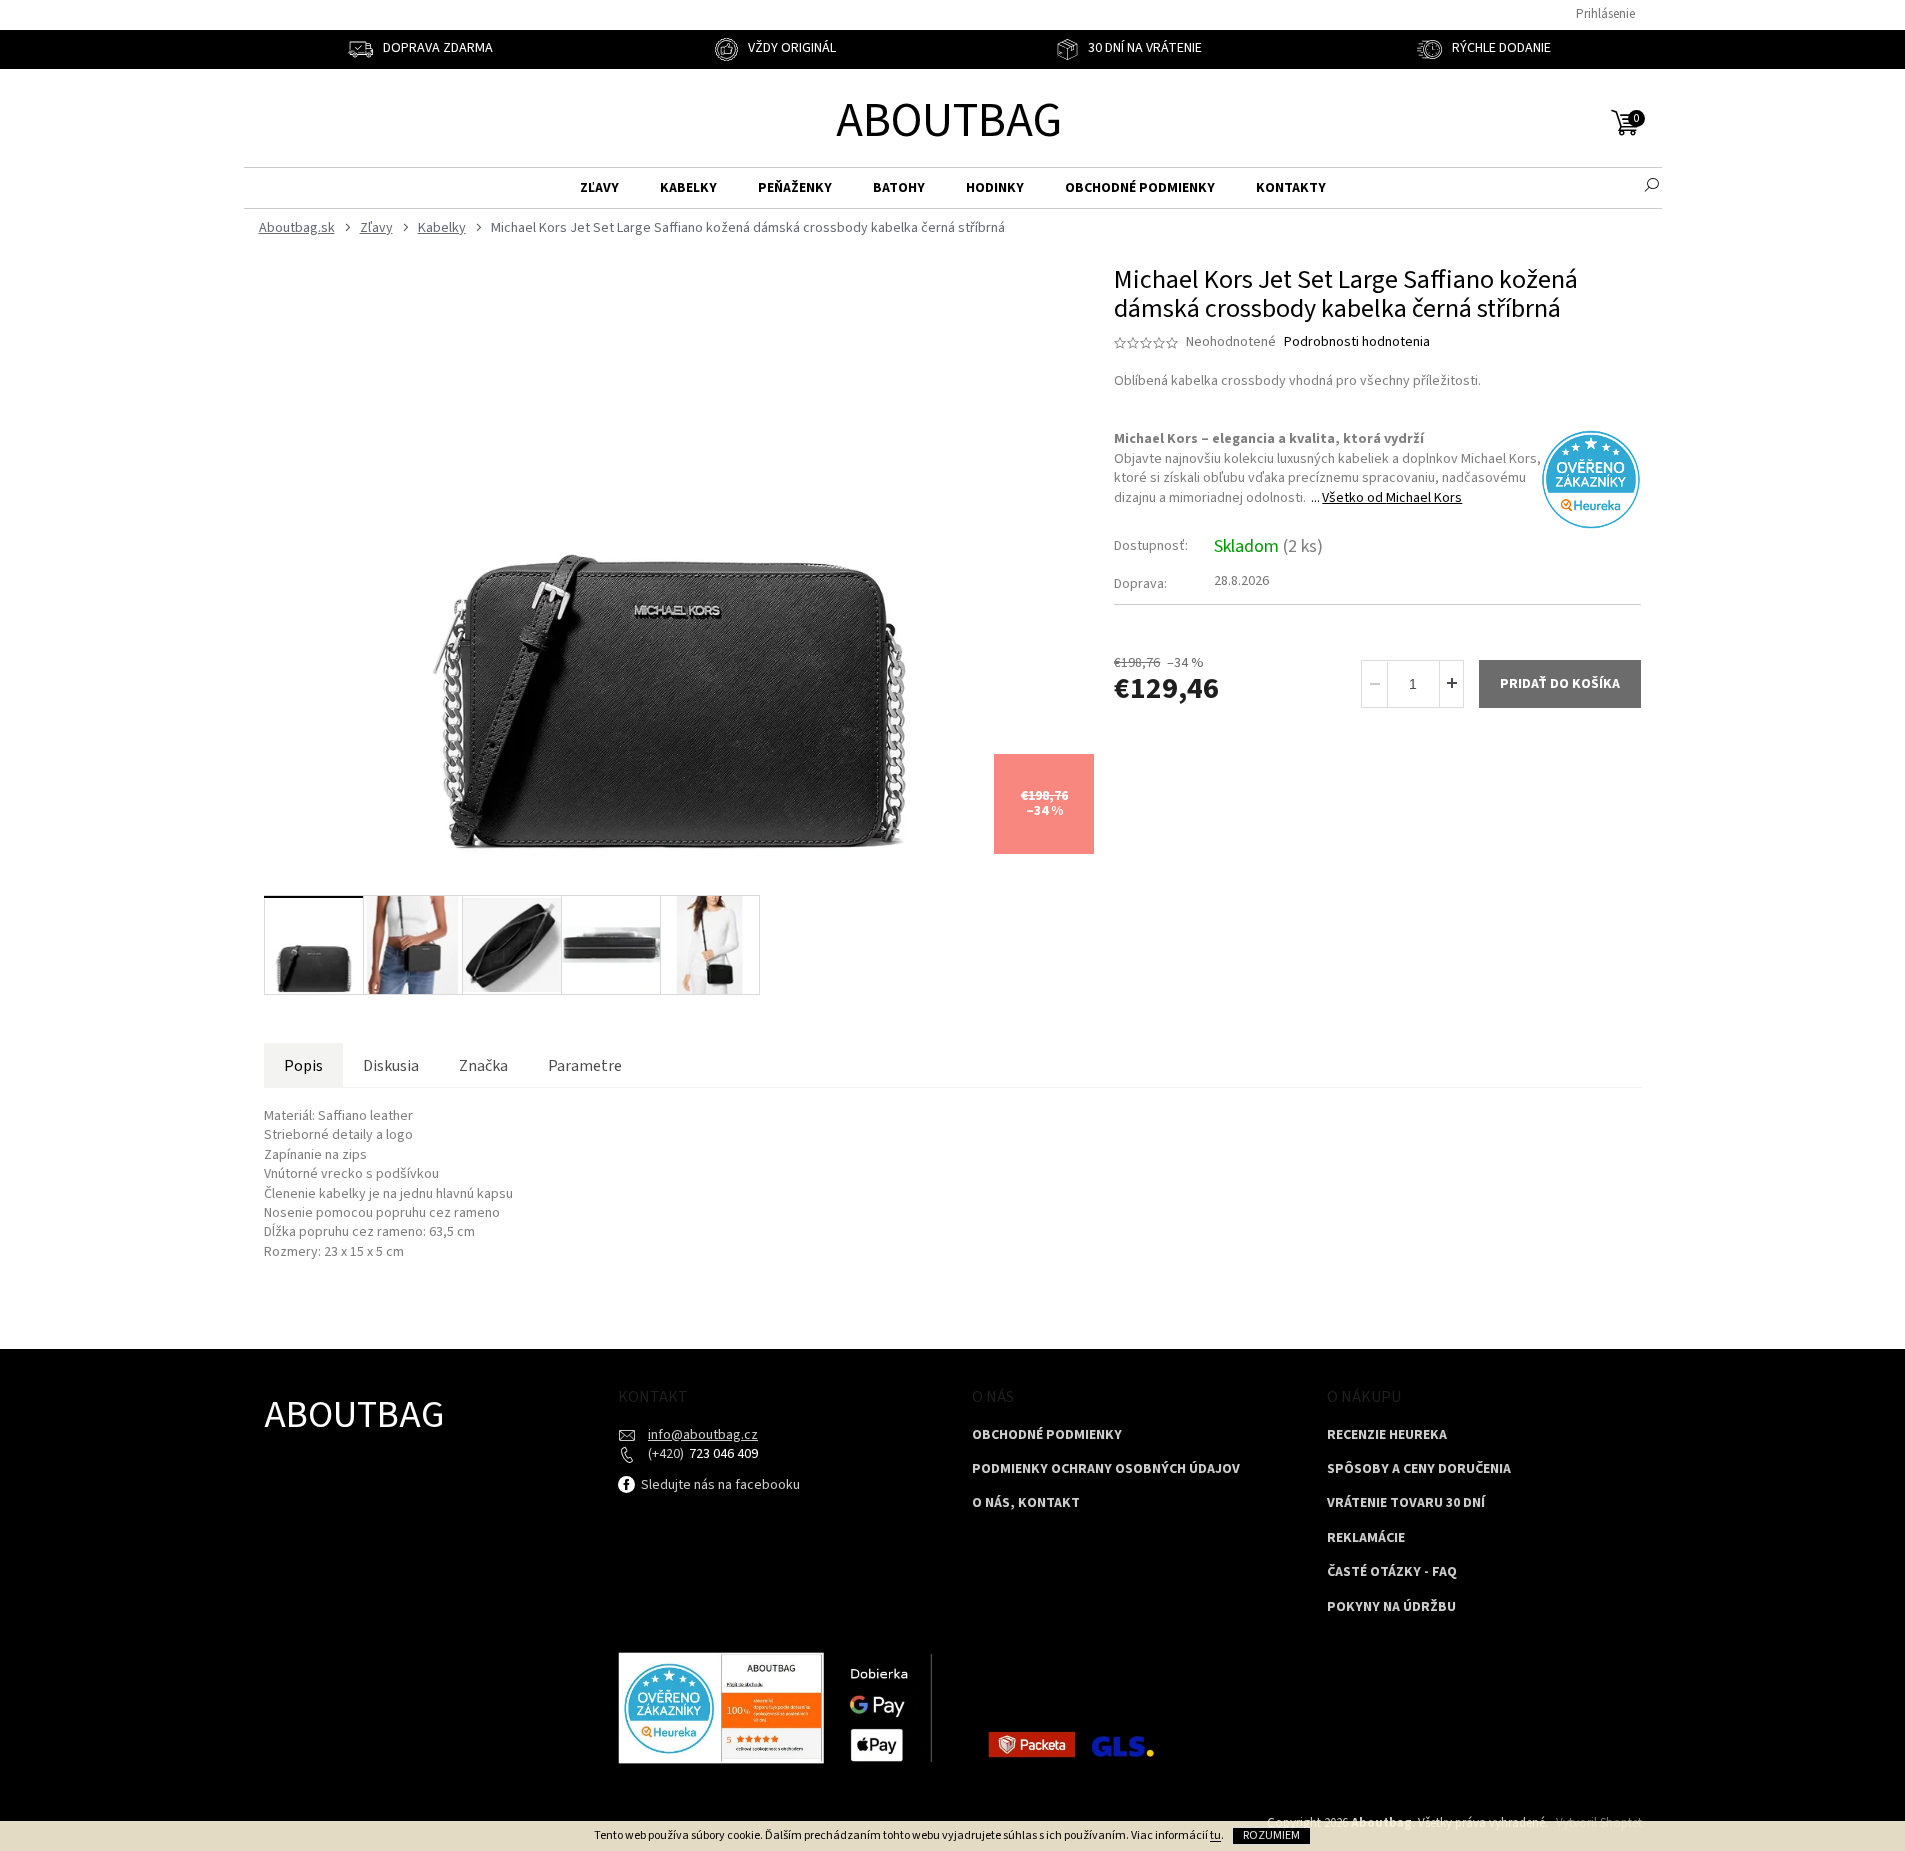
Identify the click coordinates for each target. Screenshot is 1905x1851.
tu (1215, 1835)
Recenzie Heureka (1387, 1435)
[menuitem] (599, 188)
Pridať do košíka (1560, 684)
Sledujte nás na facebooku (719, 1485)
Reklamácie (1366, 1538)
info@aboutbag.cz (703, 1435)
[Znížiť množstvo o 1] (1375, 684)
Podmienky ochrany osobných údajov (1106, 1469)
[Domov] (294, 228)
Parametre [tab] (585, 1066)
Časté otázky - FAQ (1392, 1572)
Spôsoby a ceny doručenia (1419, 1469)
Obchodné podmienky (1047, 1435)
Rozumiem (1271, 1835)
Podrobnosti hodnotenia (1357, 342)
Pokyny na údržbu (1391, 1607)
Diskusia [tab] (391, 1066)
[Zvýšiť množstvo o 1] (1451, 684)
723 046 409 (722, 1454)
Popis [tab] (303, 1066)
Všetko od (1392, 498)
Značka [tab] (483, 1066)
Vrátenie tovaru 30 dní (1406, 1503)
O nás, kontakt (1026, 1503)
